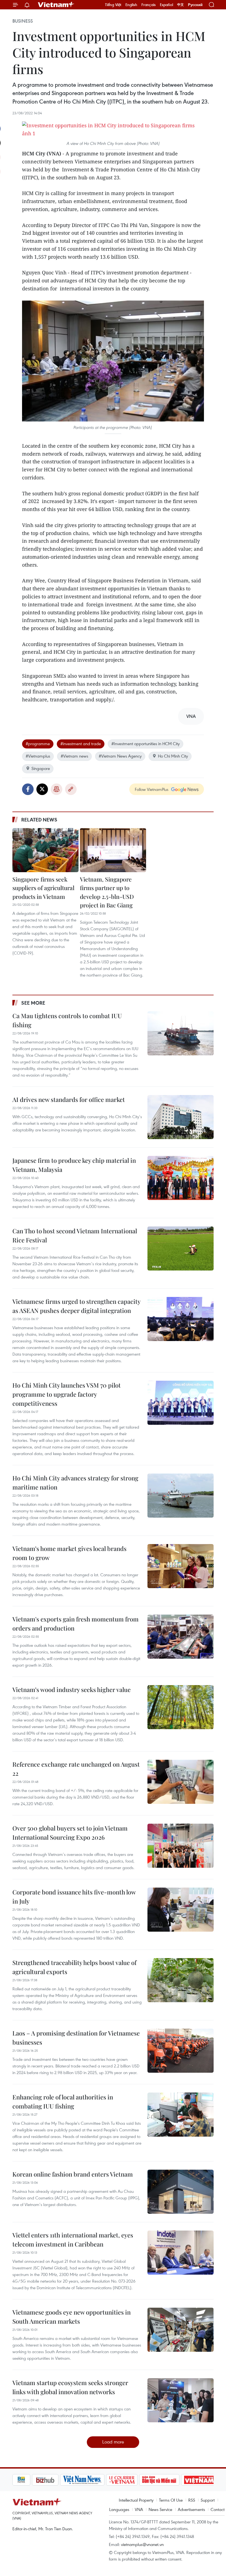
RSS (192, 2500)
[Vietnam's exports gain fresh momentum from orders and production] (181, 1637)
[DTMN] (140, 2480)
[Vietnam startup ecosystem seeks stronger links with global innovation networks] (181, 2400)
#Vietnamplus (38, 756)
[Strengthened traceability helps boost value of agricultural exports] (181, 1980)
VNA (139, 2509)
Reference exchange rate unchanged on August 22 (76, 1769)
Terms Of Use (171, 2500)
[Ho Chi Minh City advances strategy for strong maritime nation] (181, 1496)
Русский (195, 5)
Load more (113, 2442)
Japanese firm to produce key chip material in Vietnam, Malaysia (74, 1165)
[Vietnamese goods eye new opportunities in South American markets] (181, 2330)
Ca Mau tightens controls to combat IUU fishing (67, 1020)
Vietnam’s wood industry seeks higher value (72, 1690)
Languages (119, 2509)
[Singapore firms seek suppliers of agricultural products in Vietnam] (45, 850)
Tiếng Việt (113, 5)
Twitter (42, 789)
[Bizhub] (26, 2480)
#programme (38, 744)
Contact (218, 2509)
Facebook (28, 789)
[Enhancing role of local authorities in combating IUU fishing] (181, 2115)
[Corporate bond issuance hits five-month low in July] (181, 1910)
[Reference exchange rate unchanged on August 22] (181, 1782)
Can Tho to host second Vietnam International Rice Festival (75, 1235)
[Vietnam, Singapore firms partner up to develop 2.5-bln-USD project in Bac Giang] (113, 850)
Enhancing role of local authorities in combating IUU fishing (63, 2101)
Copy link (71, 789)
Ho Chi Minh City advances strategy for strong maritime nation (75, 1482)
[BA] (180, 2480)
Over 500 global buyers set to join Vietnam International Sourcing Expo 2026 (70, 1833)
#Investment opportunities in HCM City (146, 744)
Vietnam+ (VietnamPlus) (56, 5)
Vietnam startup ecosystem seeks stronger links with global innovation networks (70, 2387)
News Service (160, 2509)
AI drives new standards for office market (69, 1099)
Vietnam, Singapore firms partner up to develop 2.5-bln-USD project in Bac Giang (107, 892)
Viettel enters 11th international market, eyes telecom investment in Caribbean (73, 2240)
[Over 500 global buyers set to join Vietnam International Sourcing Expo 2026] (181, 1846)
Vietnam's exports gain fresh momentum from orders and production (76, 1624)
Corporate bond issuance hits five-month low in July (74, 1897)
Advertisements (191, 2509)
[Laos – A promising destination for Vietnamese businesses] (181, 2051)
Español (166, 5)
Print (57, 789)
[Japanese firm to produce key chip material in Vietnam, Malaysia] (181, 1178)
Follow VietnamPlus (152, 789)
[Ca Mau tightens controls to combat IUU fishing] (181, 1033)
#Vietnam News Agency (120, 756)
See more (33, 1003)
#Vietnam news (74, 756)
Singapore (41, 768)
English (131, 5)
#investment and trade (81, 744)
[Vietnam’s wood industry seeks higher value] (181, 1707)
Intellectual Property (136, 2500)
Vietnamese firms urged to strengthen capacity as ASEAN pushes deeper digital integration (76, 1306)
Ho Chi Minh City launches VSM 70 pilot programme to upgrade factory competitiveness (67, 1394)
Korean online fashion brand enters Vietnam (73, 2174)
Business (23, 21)
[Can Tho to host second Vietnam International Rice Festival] (181, 1248)
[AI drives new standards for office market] (181, 1117)
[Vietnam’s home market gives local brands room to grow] (181, 1566)
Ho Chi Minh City (173, 756)
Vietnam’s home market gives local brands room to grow (69, 1553)
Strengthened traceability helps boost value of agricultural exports (74, 1967)
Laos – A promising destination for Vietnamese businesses (76, 2038)
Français (149, 5)
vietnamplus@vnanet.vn (142, 2544)
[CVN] (102, 2480)
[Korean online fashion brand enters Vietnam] (181, 2192)
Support (208, 2500)
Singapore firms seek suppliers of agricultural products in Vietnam (43, 888)
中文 (181, 5)
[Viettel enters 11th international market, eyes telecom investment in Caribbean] (181, 2253)
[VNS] (63, 2480)
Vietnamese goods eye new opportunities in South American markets (72, 2317)
